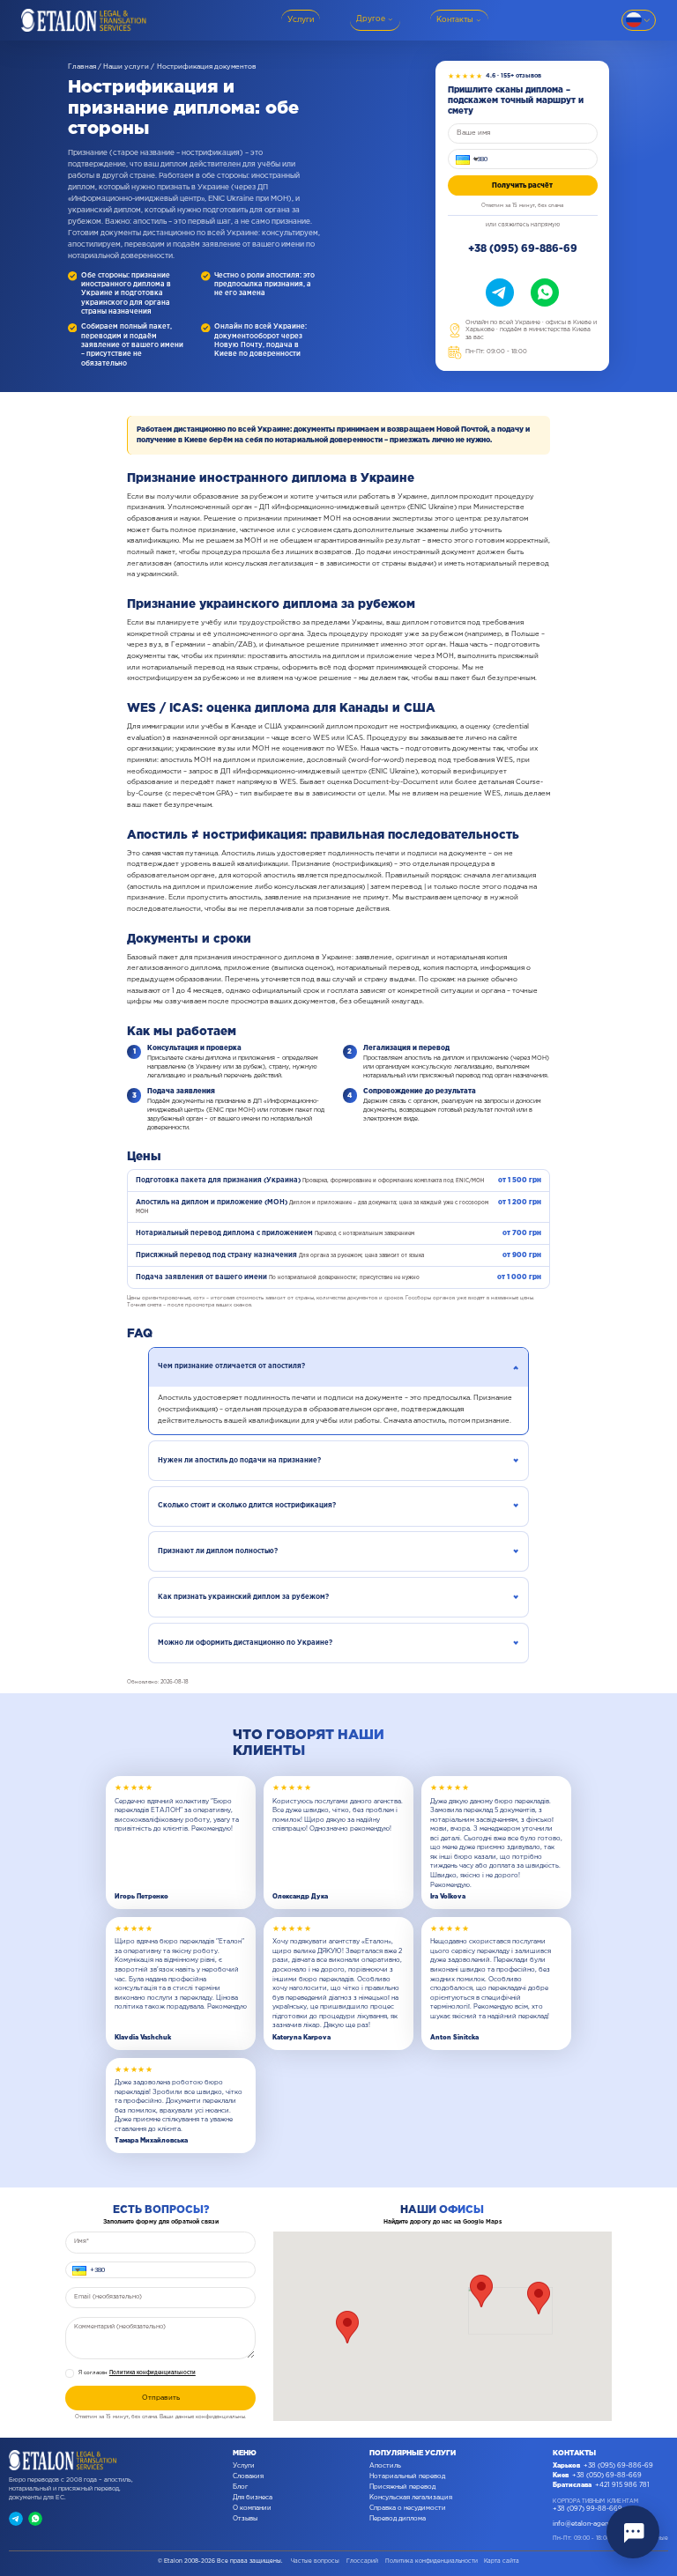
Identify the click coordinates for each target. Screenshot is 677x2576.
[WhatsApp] (545, 292)
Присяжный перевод (402, 2487)
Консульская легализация (411, 2498)
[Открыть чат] (633, 2532)
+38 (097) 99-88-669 (588, 2509)
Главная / (85, 67)
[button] (465, 159)
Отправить (161, 2398)
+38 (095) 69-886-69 (523, 249)
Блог (240, 2487)
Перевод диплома (398, 2519)
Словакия (248, 2476)
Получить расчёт (522, 185)
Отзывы (245, 2519)
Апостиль (385, 2466)
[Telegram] (500, 292)
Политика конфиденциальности (153, 2373)
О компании (252, 2508)
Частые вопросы (315, 2561)
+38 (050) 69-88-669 (607, 2476)
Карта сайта (502, 2561)
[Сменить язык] (639, 20)
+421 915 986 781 (622, 2485)
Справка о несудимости (408, 2508)
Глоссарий (362, 2561)
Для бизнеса (253, 2498)
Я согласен (137, 2373)
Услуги (244, 2466)
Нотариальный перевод (407, 2476)
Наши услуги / (129, 67)
